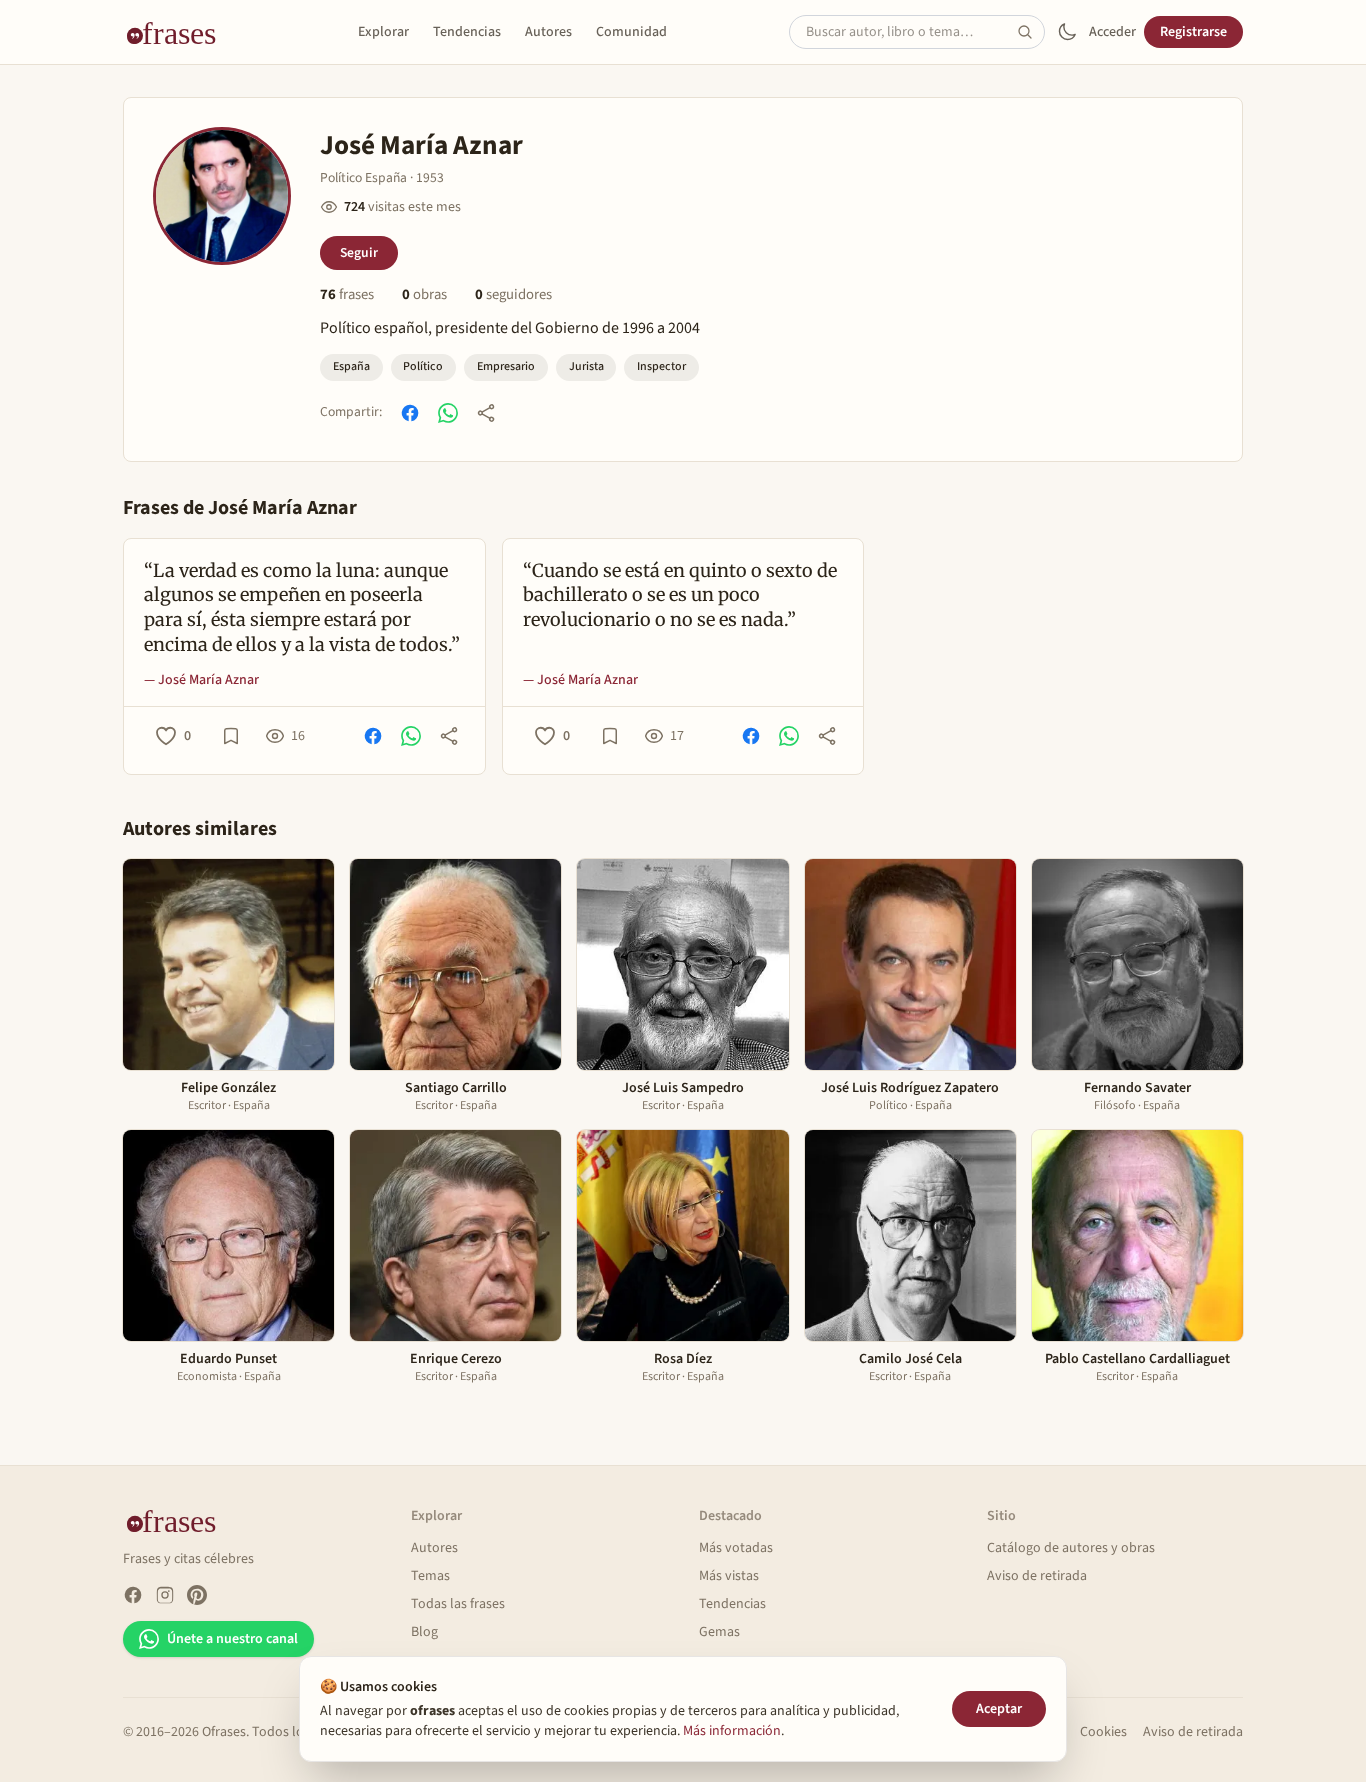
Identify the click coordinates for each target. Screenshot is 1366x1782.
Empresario (506, 366)
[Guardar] (231, 736)
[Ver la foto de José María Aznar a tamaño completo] (222, 196)
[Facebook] (133, 1595)
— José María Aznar (201, 680)
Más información (732, 1731)
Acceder (1112, 32)
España (351, 366)
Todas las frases (458, 1604)
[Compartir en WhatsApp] (448, 413)
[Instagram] (165, 1595)
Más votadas (736, 1548)
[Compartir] (486, 413)
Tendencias (467, 32)
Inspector (661, 366)
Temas (430, 1576)
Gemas (719, 1632)
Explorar (383, 32)
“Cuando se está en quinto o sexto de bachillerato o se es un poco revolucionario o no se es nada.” (680, 595)
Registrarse (1193, 32)
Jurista (586, 366)
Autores (548, 32)
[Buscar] (1031, 32)
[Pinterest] (197, 1595)
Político (423, 366)
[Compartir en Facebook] (410, 413)
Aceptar (999, 1709)
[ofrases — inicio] (179, 32)
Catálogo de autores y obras (1071, 1548)
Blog (424, 1632)
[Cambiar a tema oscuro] (1067, 32)
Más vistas (729, 1576)
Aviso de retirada (1037, 1576)
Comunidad (631, 32)
